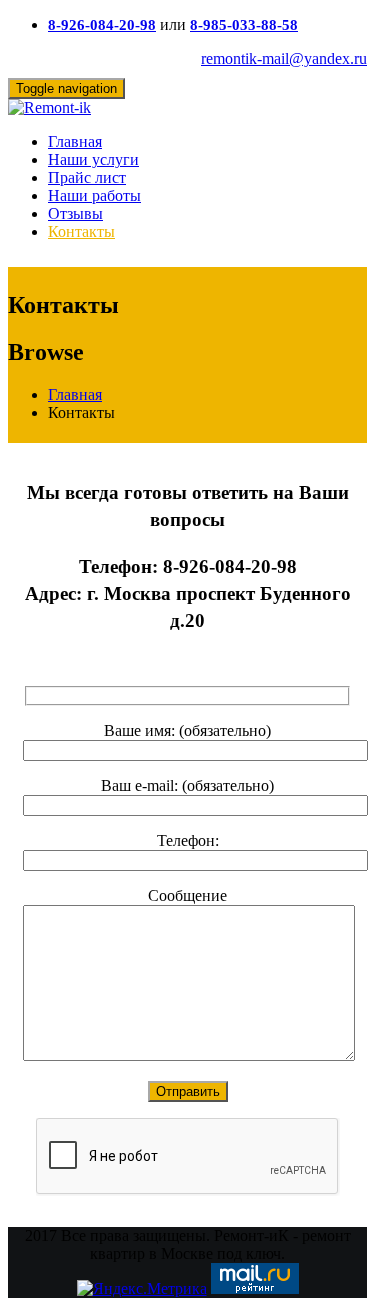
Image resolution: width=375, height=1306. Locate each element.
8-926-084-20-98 (102, 25)
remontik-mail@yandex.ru (284, 58)
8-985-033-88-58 (244, 25)
